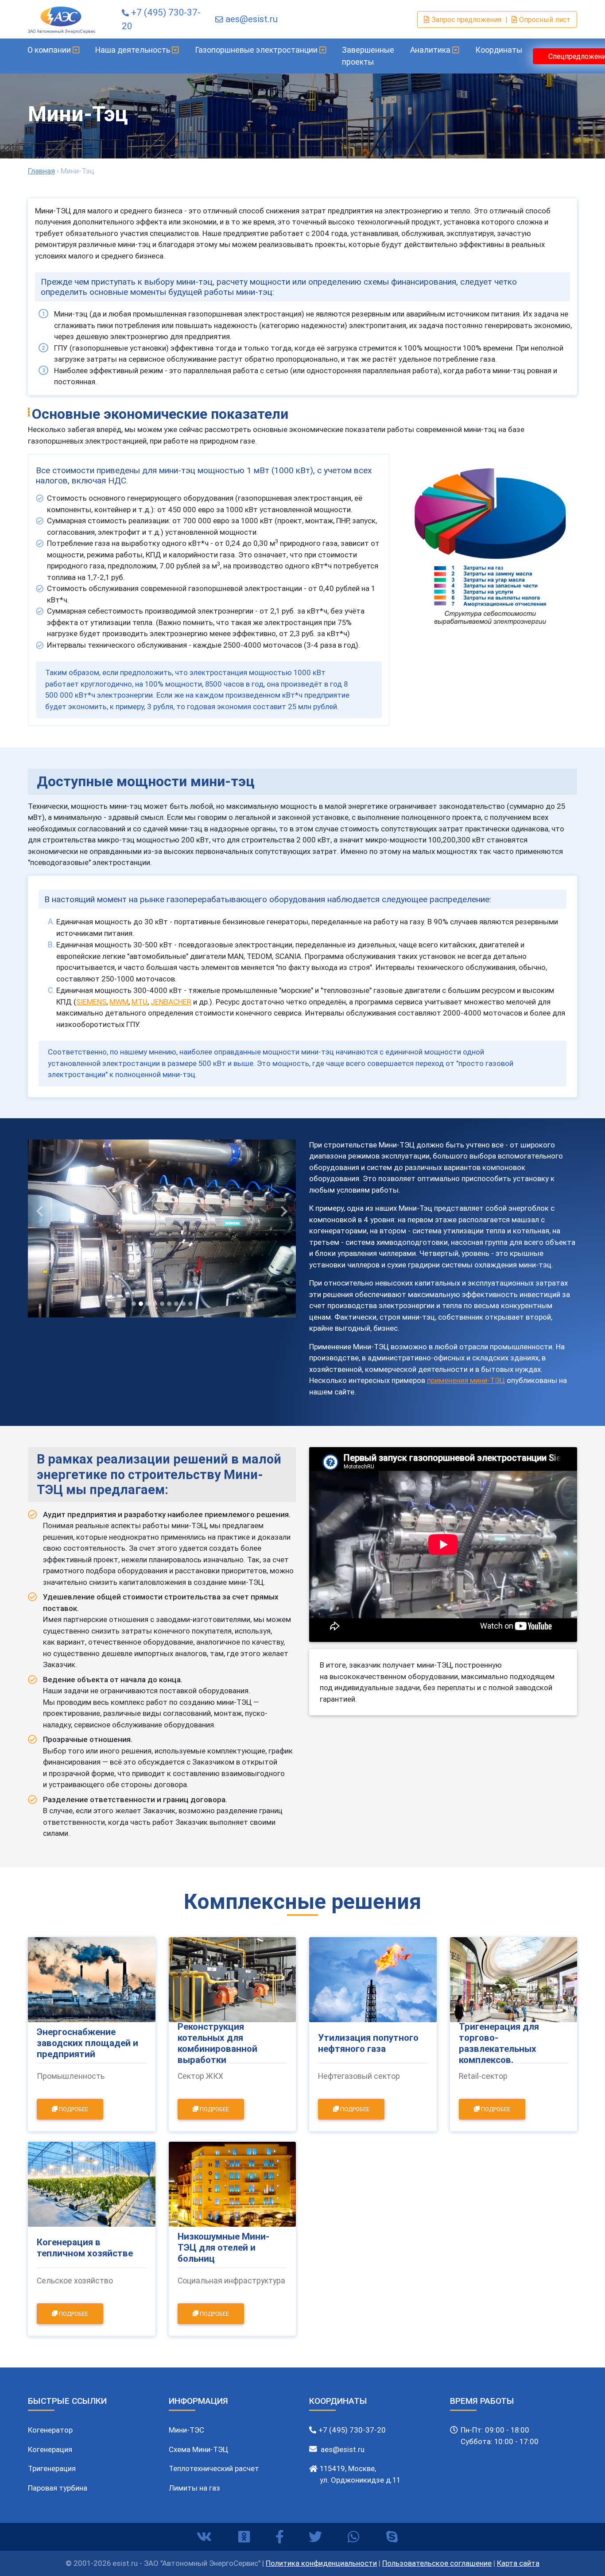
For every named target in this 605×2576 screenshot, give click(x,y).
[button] (40, 1212)
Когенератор (50, 2430)
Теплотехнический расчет (214, 2468)
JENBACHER (171, 1002)
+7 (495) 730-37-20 (352, 2430)
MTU (140, 1002)
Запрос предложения (466, 19)
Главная (41, 171)
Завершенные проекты (368, 56)
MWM (119, 1002)
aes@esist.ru (252, 19)
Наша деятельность (134, 50)
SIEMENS (91, 1002)
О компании (50, 50)
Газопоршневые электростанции (257, 50)
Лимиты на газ (194, 2488)
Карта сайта (518, 2563)
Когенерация (50, 2449)
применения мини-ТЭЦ (466, 1380)
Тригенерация (52, 2468)
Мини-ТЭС (186, 2430)
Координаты (499, 50)
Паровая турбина (58, 2488)
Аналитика (431, 50)
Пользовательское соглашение (437, 2563)
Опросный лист (545, 19)
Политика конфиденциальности (321, 2563)
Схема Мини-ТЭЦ (198, 2449)
